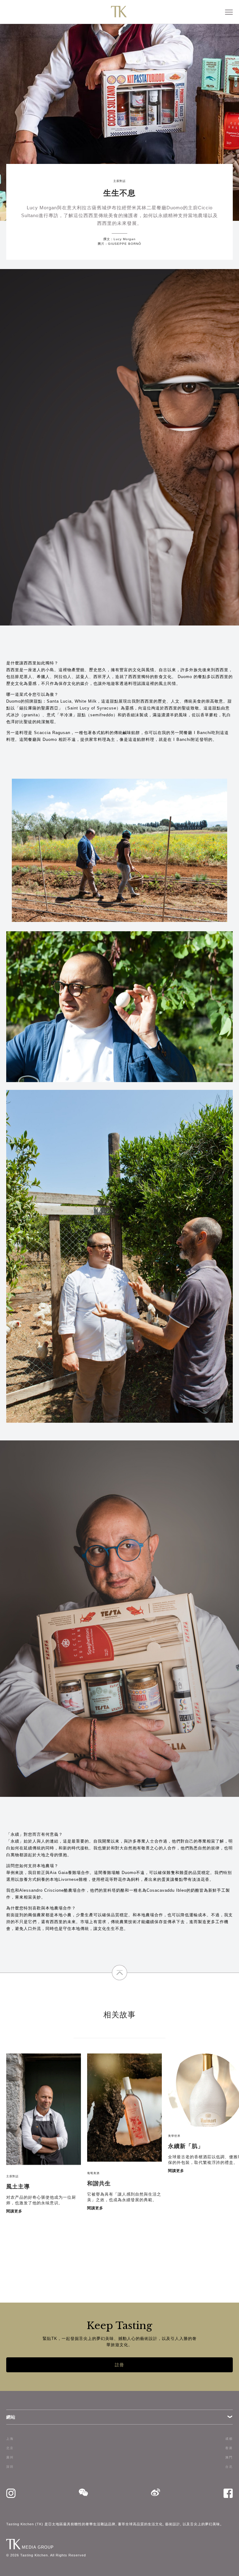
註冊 (119, 2365)
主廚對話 (119, 181)
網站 (11, 2417)
